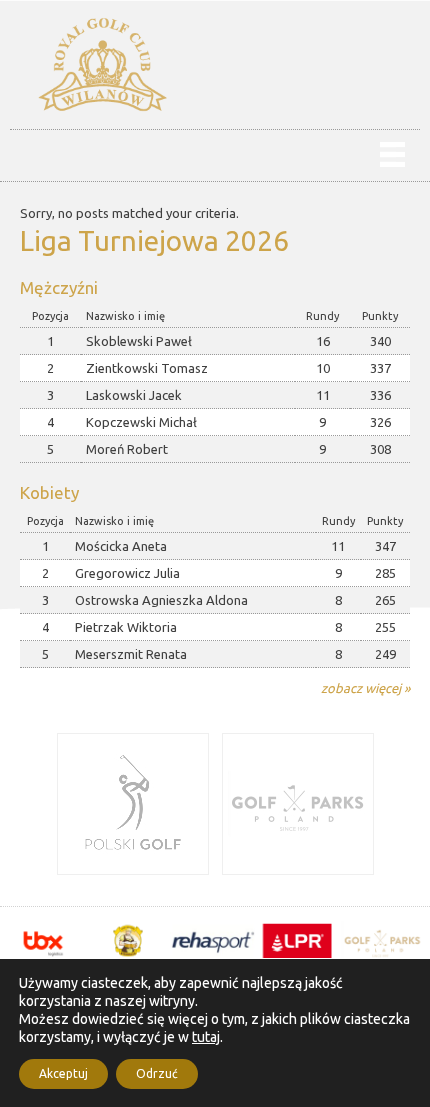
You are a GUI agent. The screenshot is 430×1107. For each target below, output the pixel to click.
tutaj (206, 1037)
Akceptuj (63, 1073)
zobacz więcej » (365, 688)
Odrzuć (157, 1073)
